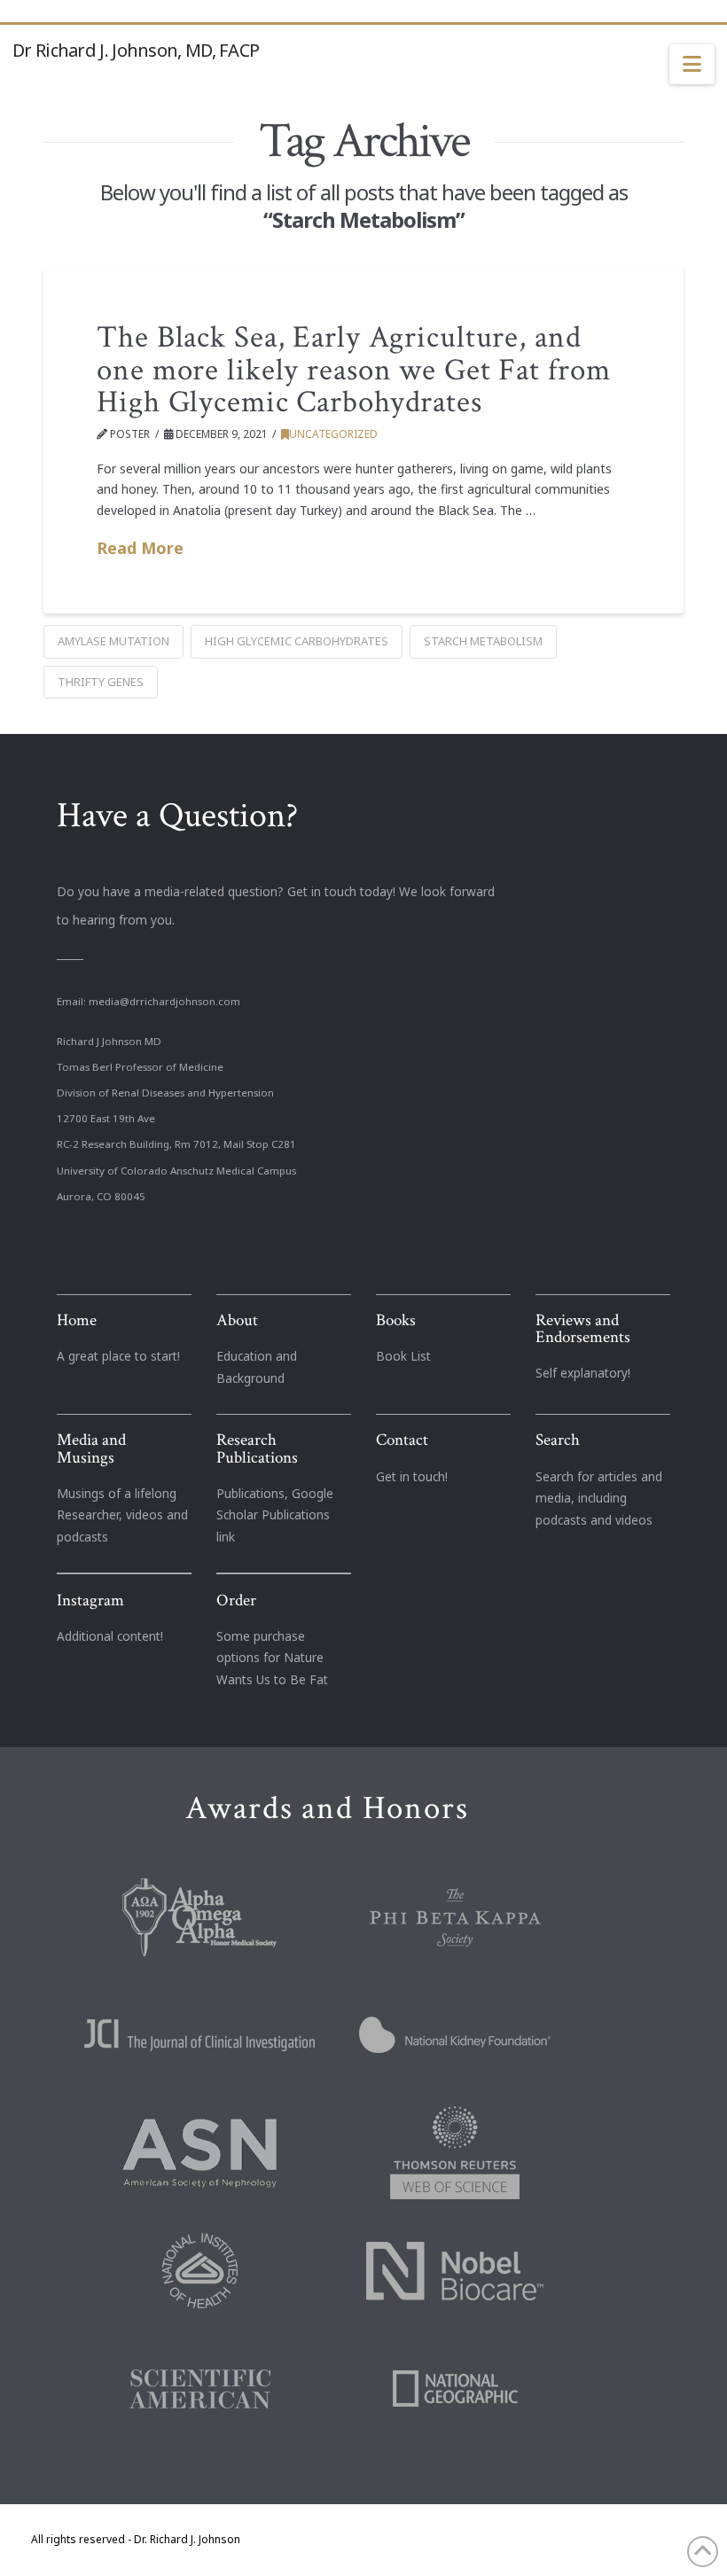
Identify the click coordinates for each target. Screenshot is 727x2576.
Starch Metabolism (483, 641)
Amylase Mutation (113, 641)
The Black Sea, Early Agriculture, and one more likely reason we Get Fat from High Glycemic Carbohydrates (353, 370)
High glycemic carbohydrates (297, 641)
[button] (692, 65)
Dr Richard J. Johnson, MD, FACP (136, 51)
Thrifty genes (101, 682)
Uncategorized (333, 434)
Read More (140, 548)
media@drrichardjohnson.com (164, 1001)
